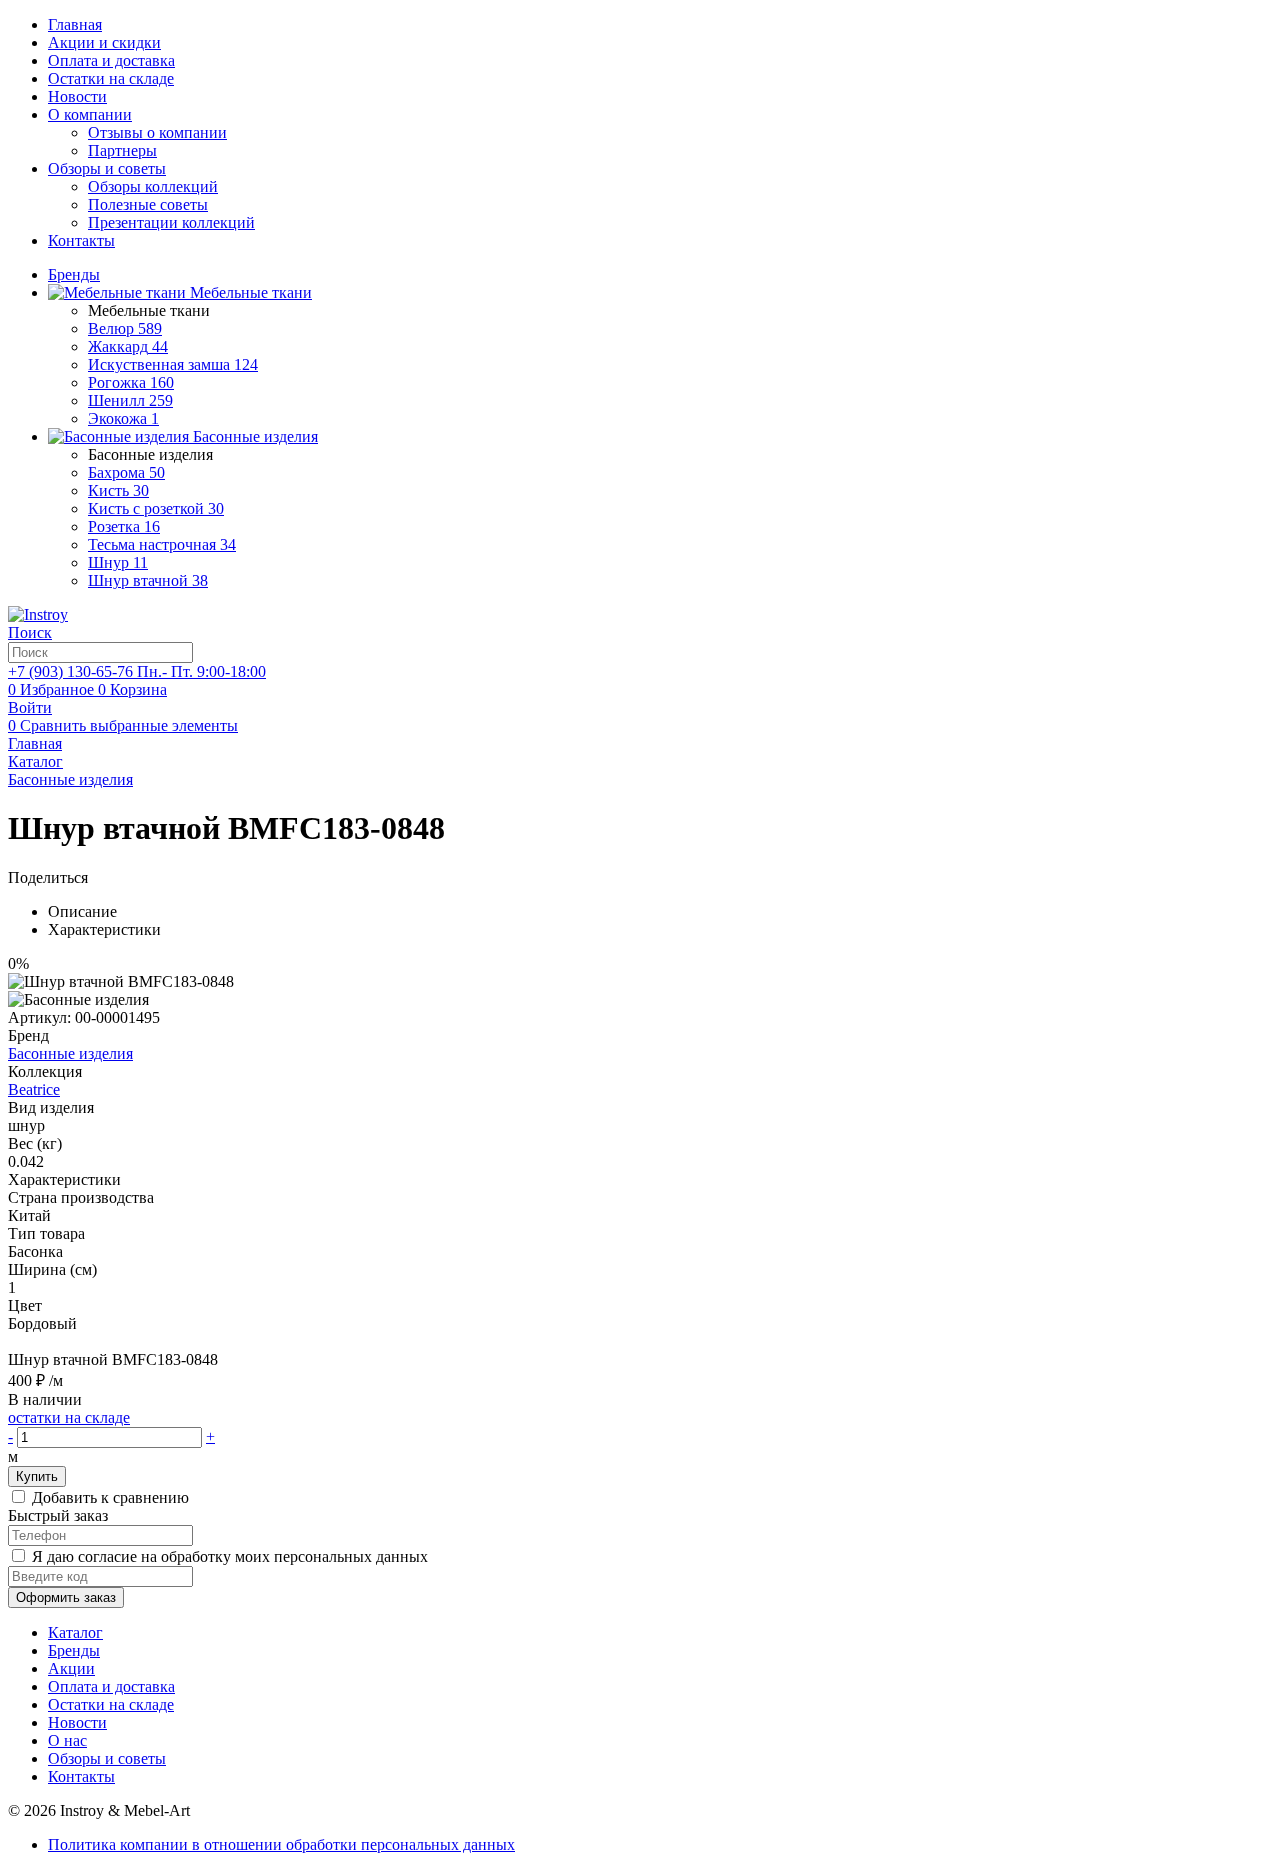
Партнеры (122, 150)
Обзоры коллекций (153, 186)
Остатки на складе (111, 78)
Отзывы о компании (157, 132)
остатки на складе (69, 1417)
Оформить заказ (66, 1597)
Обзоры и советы (107, 168)
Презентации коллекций (171, 222)
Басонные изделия (70, 1053)
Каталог (75, 1632)
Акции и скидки (104, 42)
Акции (71, 1668)
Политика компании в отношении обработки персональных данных (281, 1844)
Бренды (74, 1650)
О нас (67, 1740)
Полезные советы (148, 204)
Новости (77, 96)
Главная (75, 24)
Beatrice (34, 1089)
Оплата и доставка (111, 60)
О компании (90, 114)
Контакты (81, 240)
